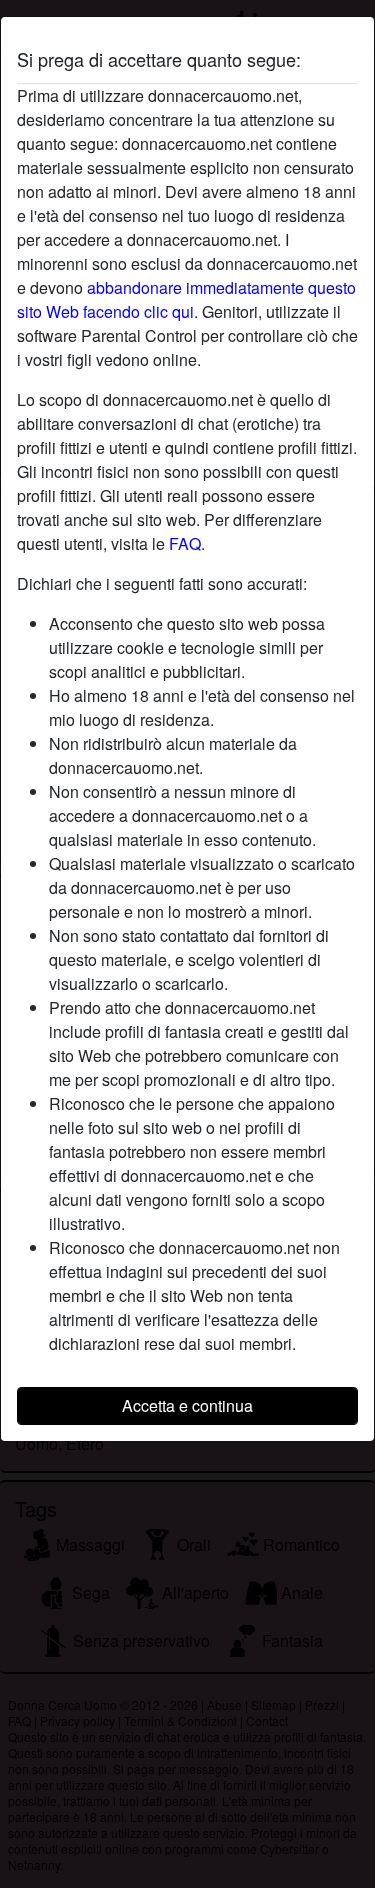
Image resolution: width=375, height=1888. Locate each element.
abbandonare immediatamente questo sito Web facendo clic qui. (186, 299)
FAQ (185, 543)
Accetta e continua (187, 1405)
